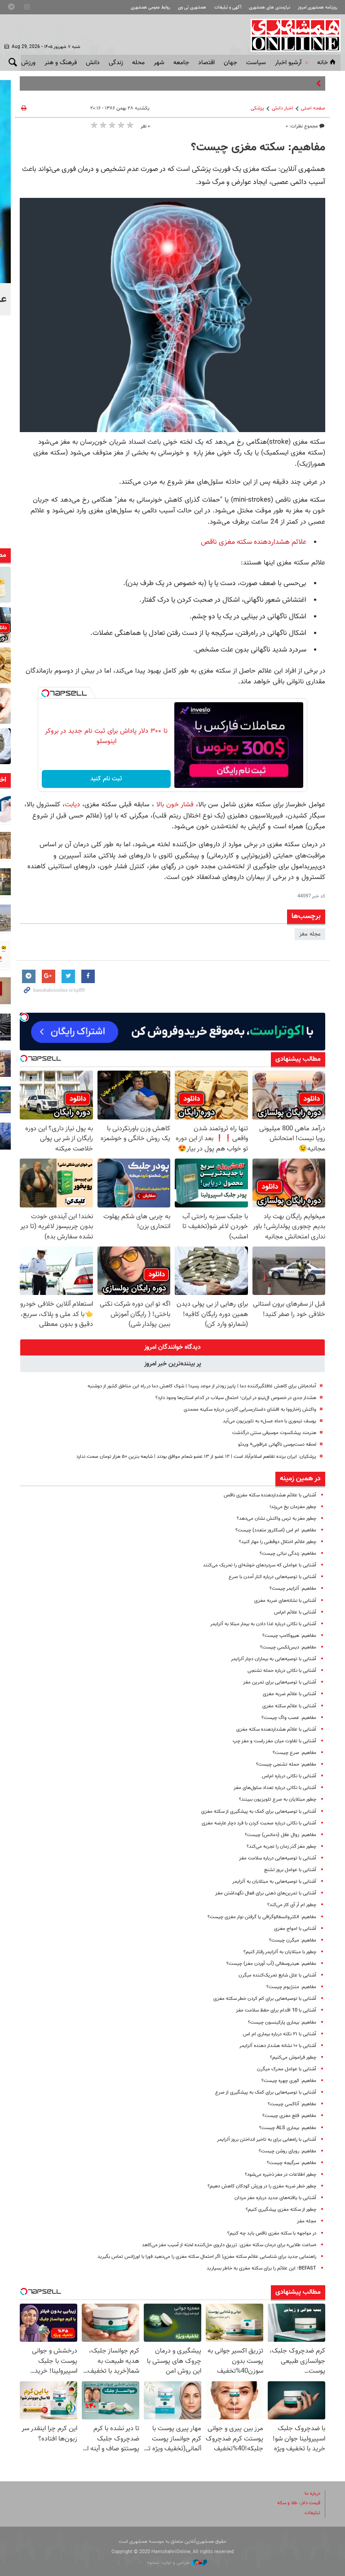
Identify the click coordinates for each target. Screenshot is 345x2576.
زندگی (116, 63)
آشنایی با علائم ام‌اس (295, 1612)
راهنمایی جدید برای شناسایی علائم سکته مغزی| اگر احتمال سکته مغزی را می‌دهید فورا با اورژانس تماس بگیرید (207, 2257)
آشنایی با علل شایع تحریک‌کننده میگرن (277, 1975)
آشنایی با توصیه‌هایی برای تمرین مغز (280, 1682)
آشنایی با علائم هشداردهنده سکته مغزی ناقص (270, 1495)
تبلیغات (312, 2513)
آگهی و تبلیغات (228, 7)
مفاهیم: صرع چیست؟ (294, 1753)
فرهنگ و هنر (61, 63)
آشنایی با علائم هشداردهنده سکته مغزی (276, 1730)
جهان (230, 63)
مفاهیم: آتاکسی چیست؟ (292, 2104)
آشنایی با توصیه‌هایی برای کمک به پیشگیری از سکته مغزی (259, 1812)
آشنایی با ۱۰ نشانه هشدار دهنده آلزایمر (278, 2046)
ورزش (28, 63)
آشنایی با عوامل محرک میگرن (287, 2069)
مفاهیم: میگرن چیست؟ (293, 1940)
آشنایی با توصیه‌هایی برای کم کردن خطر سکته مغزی (265, 1999)
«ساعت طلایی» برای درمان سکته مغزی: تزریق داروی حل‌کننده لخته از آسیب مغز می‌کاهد (229, 2245)
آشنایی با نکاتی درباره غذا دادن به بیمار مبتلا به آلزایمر (263, 1624)
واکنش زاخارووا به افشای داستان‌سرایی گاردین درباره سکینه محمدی (250, 1410)
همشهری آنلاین (291, 35)
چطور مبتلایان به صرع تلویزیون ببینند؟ (278, 1800)
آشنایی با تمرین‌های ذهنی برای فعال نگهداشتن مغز (266, 1893)
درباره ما (312, 2494)
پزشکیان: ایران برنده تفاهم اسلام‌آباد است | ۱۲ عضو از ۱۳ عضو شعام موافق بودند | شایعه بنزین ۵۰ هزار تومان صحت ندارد (196, 1457)
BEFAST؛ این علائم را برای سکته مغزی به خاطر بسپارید (261, 2268)
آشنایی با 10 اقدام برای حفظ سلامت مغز (276, 2010)
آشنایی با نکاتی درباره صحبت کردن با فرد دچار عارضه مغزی (259, 1823)
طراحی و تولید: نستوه (169, 2563)
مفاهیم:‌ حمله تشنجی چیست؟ (286, 1765)
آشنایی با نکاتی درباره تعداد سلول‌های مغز (275, 1788)
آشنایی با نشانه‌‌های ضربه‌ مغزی (285, 1601)
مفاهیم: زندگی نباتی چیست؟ (288, 1554)
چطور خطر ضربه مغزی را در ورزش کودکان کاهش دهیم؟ (262, 2186)
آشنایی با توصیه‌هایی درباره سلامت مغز (278, 1858)
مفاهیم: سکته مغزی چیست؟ (258, 148)
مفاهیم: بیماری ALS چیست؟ (288, 2128)
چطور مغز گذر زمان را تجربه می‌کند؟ (281, 1847)
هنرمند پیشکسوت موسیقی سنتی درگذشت (274, 1433)
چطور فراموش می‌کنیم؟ (293, 2058)
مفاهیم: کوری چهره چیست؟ (289, 2081)
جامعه (181, 63)
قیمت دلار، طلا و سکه (299, 2503)
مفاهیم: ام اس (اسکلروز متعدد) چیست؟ (276, 1530)
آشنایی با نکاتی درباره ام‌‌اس (289, 1776)
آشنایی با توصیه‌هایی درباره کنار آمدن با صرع (272, 1577)
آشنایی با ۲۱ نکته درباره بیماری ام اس (280, 2034)
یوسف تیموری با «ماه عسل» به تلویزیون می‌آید (270, 1421)
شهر (159, 63)
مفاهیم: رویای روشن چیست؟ (287, 2151)
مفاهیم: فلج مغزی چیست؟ (289, 2116)
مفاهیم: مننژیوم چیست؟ (291, 1987)
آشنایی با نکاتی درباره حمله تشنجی (282, 1671)
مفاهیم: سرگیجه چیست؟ (292, 2163)
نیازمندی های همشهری (270, 7)
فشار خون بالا (175, 805)
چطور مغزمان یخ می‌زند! (293, 1507)
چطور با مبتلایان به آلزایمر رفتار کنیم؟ (280, 1952)
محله (138, 63)
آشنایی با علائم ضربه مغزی (290, 1694)
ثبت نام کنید (106, 779)
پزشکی (257, 108)
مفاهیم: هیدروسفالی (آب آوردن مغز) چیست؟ (271, 1964)
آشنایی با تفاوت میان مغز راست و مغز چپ (274, 1741)
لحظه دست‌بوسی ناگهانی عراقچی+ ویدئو (277, 1445)
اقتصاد (206, 63)
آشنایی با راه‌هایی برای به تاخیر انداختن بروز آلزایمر (267, 2140)
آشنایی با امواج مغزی (295, 1929)
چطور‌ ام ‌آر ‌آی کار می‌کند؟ (292, 1905)
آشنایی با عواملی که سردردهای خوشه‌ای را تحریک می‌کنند (260, 1565)
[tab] (172, 1347)
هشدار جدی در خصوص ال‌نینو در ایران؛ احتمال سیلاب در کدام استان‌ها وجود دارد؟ (236, 1398)
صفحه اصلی (313, 108)
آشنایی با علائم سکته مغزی (289, 1706)
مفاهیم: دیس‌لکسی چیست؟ (288, 1647)
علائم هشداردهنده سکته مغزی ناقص (254, 542)
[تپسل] (45, 693)
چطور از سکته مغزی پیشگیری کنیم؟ (281, 2210)
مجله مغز (310, 934)
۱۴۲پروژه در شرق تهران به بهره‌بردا (275, 83)
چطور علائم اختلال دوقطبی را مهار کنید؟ (278, 1542)
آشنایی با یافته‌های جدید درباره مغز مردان (275, 2198)
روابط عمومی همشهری (150, 7)
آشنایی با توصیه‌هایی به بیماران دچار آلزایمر (274, 1659)
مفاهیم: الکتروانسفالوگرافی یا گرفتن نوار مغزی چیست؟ (262, 1917)
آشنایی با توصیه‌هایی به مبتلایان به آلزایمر (274, 1882)
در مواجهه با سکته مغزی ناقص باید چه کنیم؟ (272, 2233)
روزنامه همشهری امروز (318, 7)
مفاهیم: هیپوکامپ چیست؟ (289, 1636)
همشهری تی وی (192, 7)
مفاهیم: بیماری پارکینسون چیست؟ (282, 2023)
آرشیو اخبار (288, 63)
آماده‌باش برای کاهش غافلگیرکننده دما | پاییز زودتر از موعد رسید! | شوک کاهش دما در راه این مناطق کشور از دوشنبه (202, 1386)
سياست (256, 63)
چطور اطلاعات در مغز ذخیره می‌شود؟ (281, 2175)
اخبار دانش (283, 108)
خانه (323, 63)
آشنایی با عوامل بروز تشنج (290, 1870)
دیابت (72, 805)
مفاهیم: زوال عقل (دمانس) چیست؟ (281, 1835)
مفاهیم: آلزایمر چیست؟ (293, 1589)
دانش (93, 63)
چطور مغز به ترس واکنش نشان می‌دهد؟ (276, 1519)
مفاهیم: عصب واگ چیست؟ (289, 1718)
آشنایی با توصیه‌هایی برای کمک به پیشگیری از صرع (266, 2093)
